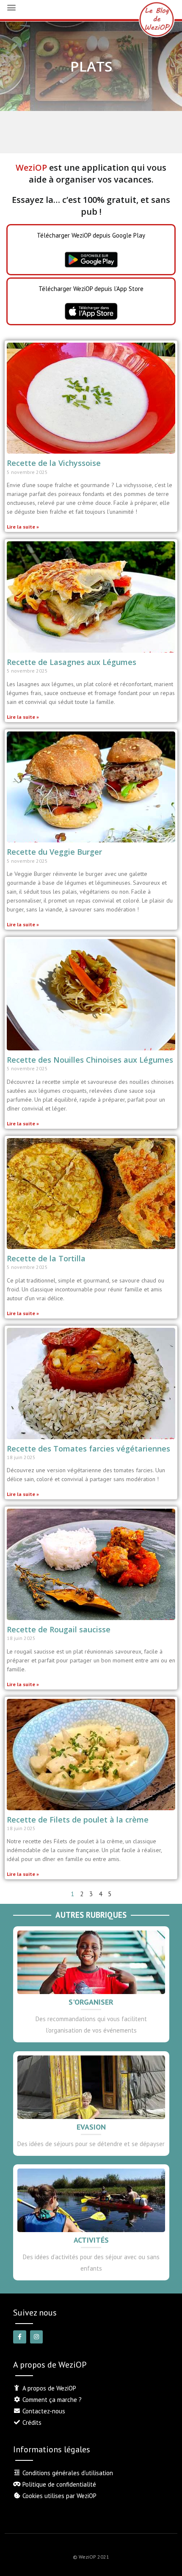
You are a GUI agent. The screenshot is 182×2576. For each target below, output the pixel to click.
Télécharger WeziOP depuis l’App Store (91, 289)
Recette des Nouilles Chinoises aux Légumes (90, 1060)
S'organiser (91, 2002)
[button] (11, 7)
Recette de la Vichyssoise (54, 463)
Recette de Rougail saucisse (59, 1629)
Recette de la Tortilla (46, 1258)
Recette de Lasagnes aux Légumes (72, 662)
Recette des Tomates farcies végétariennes (88, 1449)
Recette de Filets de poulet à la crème (78, 1820)
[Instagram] (37, 2337)
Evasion (91, 2127)
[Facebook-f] (20, 2337)
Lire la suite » (23, 527)
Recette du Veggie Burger (54, 852)
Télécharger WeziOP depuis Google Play (91, 235)
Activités (91, 2240)
